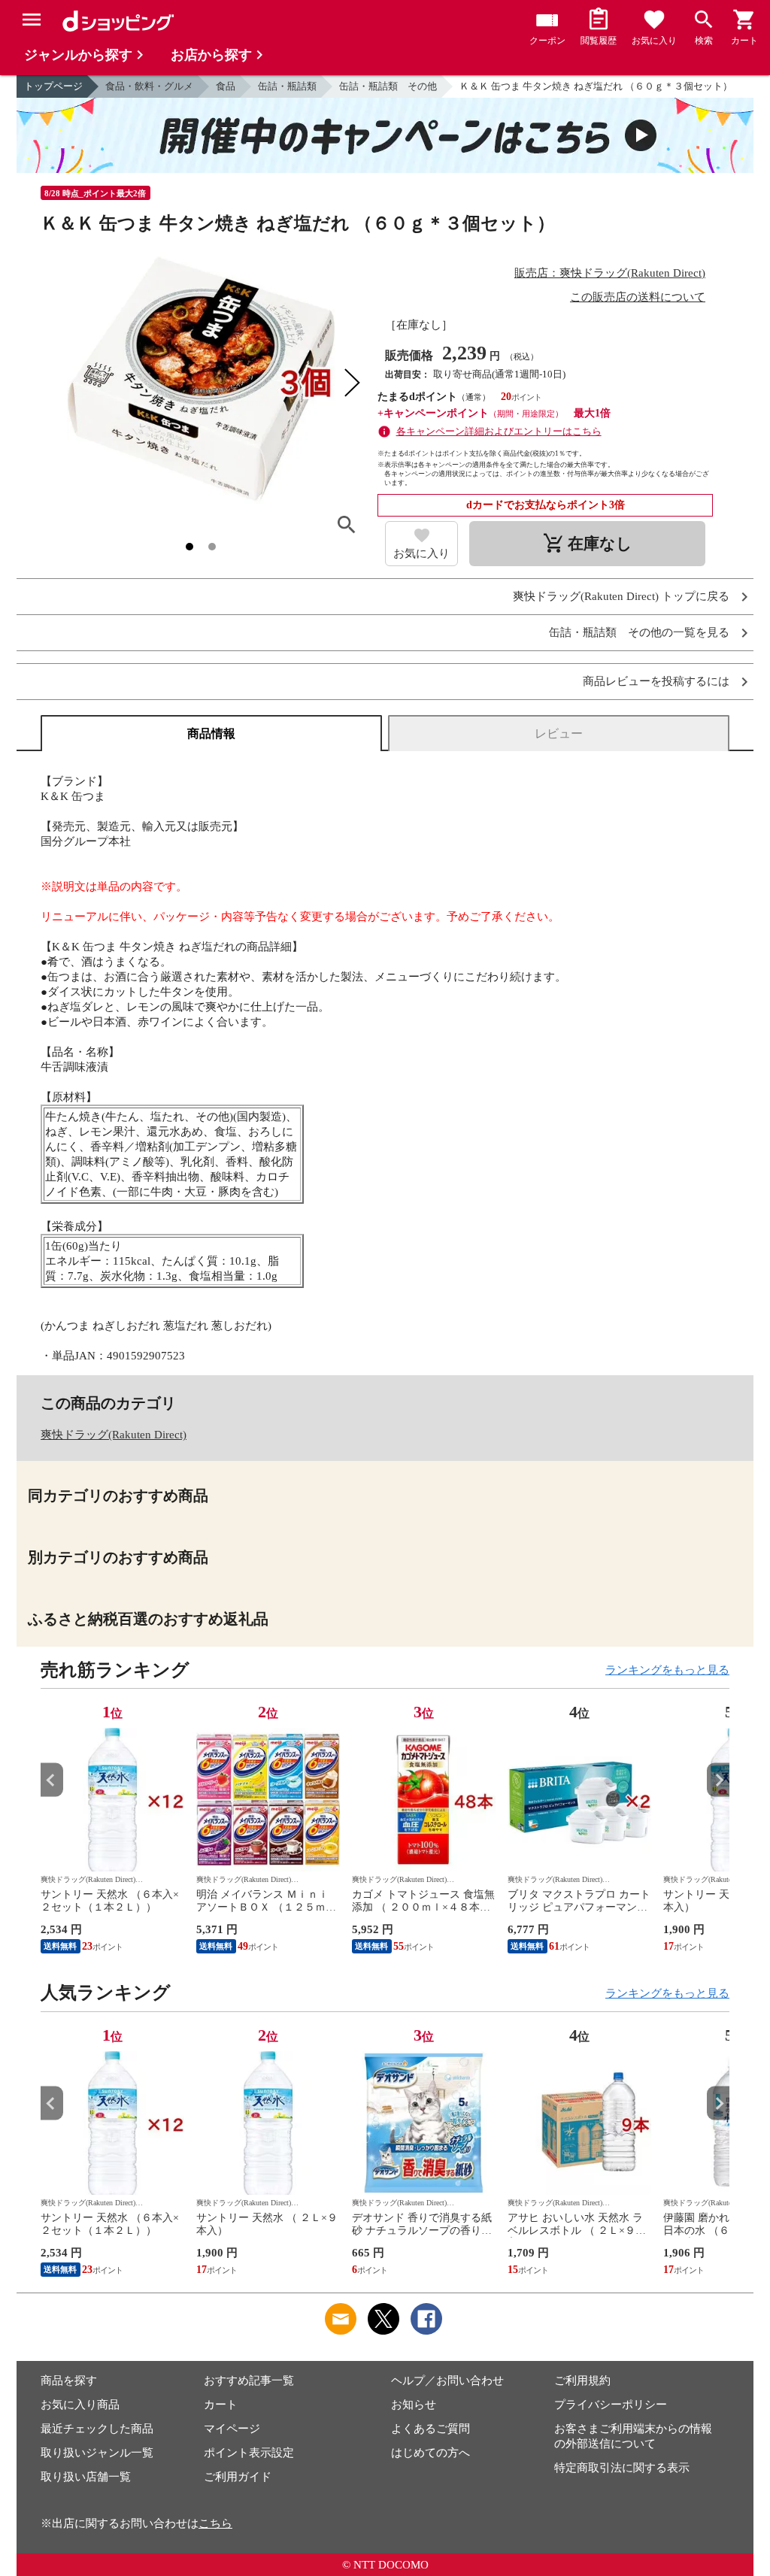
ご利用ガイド (238, 2477)
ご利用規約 (582, 2381)
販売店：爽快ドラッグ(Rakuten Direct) (610, 273)
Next (718, 1780)
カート (221, 2405)
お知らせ (414, 2405)
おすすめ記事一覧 (249, 2381)
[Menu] (32, 20)
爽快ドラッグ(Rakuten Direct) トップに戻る (621, 597)
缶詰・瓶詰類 (287, 86)
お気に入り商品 (80, 2405)
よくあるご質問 (430, 2429)
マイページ (232, 2429)
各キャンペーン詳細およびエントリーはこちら (499, 431)
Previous (52, 1780)
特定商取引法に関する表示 (622, 2468)
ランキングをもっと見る (667, 1670)
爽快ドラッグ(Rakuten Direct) (114, 1435)
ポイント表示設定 (249, 2453)
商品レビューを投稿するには (656, 682)
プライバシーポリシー (611, 2405)
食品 (226, 86)
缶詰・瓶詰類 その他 (388, 86)
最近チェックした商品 (97, 2429)
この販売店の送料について (638, 297)
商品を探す (69, 2381)
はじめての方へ (430, 2453)
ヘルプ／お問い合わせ (447, 2381)
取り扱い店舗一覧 (86, 2477)
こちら (215, 2523)
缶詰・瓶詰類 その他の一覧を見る (639, 633)
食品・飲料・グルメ (149, 86)
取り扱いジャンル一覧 (97, 2453)
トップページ (53, 86)
